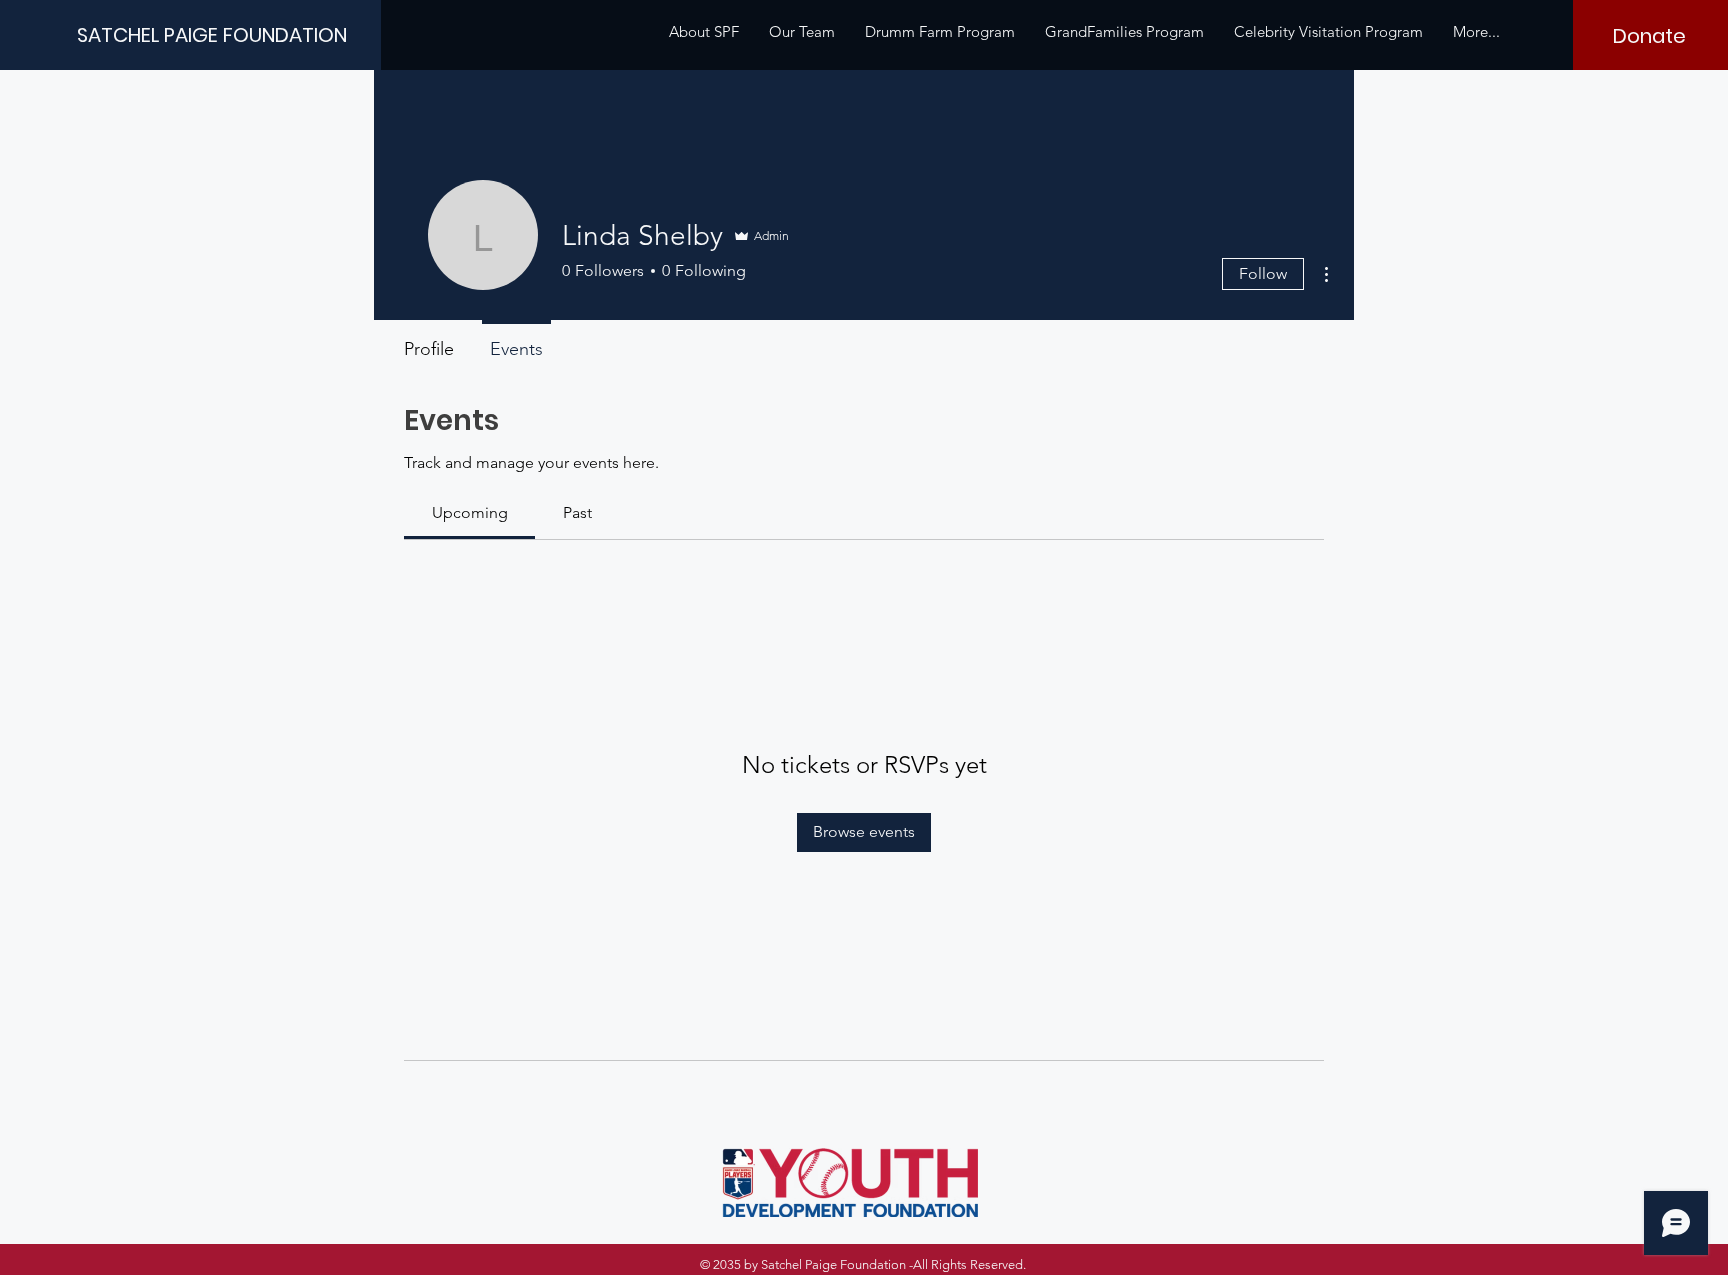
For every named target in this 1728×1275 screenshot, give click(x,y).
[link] (470, 512)
